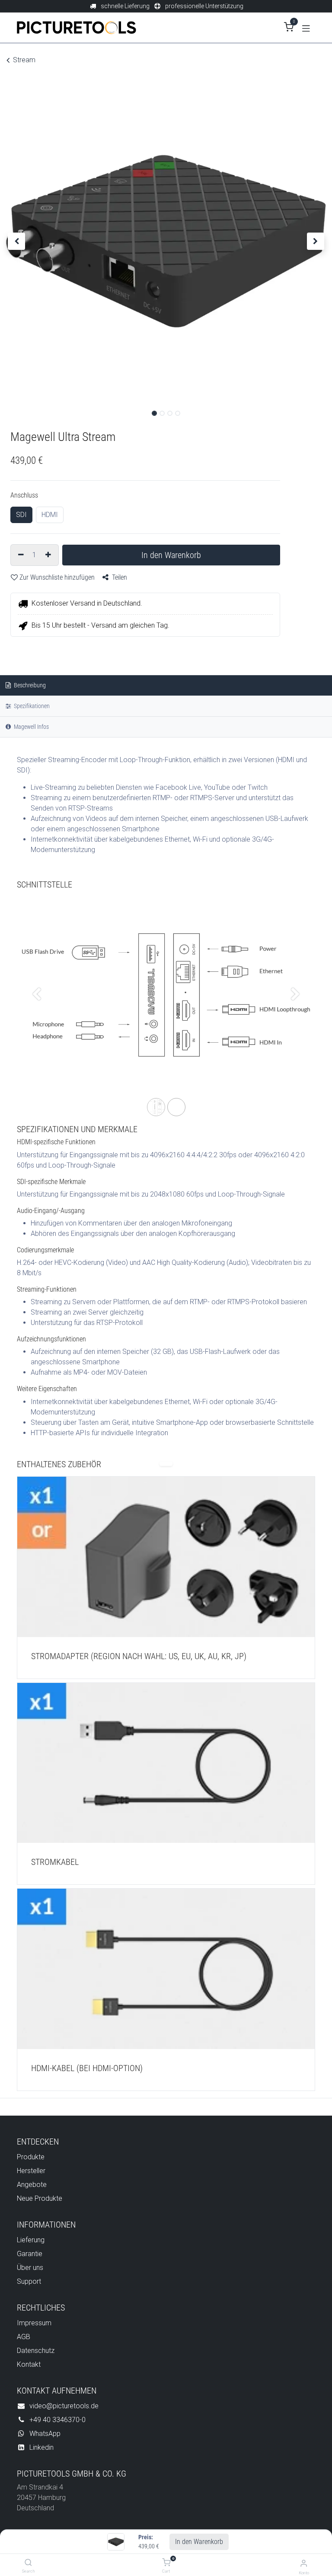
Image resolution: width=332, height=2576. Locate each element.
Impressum (34, 2323)
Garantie (30, 2254)
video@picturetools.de (64, 2406)
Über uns (30, 2268)
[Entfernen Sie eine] (20, 555)
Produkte (31, 2157)
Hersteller (31, 2171)
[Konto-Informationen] (304, 2563)
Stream (24, 60)
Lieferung (31, 2240)
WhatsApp (45, 2434)
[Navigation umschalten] (306, 28)
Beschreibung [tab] (29, 685)
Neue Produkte (40, 2198)
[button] (17, 241)
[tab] (166, 727)
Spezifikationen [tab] (31, 706)
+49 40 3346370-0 (57, 2420)
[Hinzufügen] (49, 555)
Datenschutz (36, 2351)
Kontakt (29, 2364)
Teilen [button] (119, 577)
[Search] (28, 2563)
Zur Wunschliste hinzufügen (57, 577)
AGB (24, 2337)
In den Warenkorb (199, 2542)
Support (29, 2281)
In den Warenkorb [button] (171, 555)
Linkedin (41, 2447)
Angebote (32, 2185)
